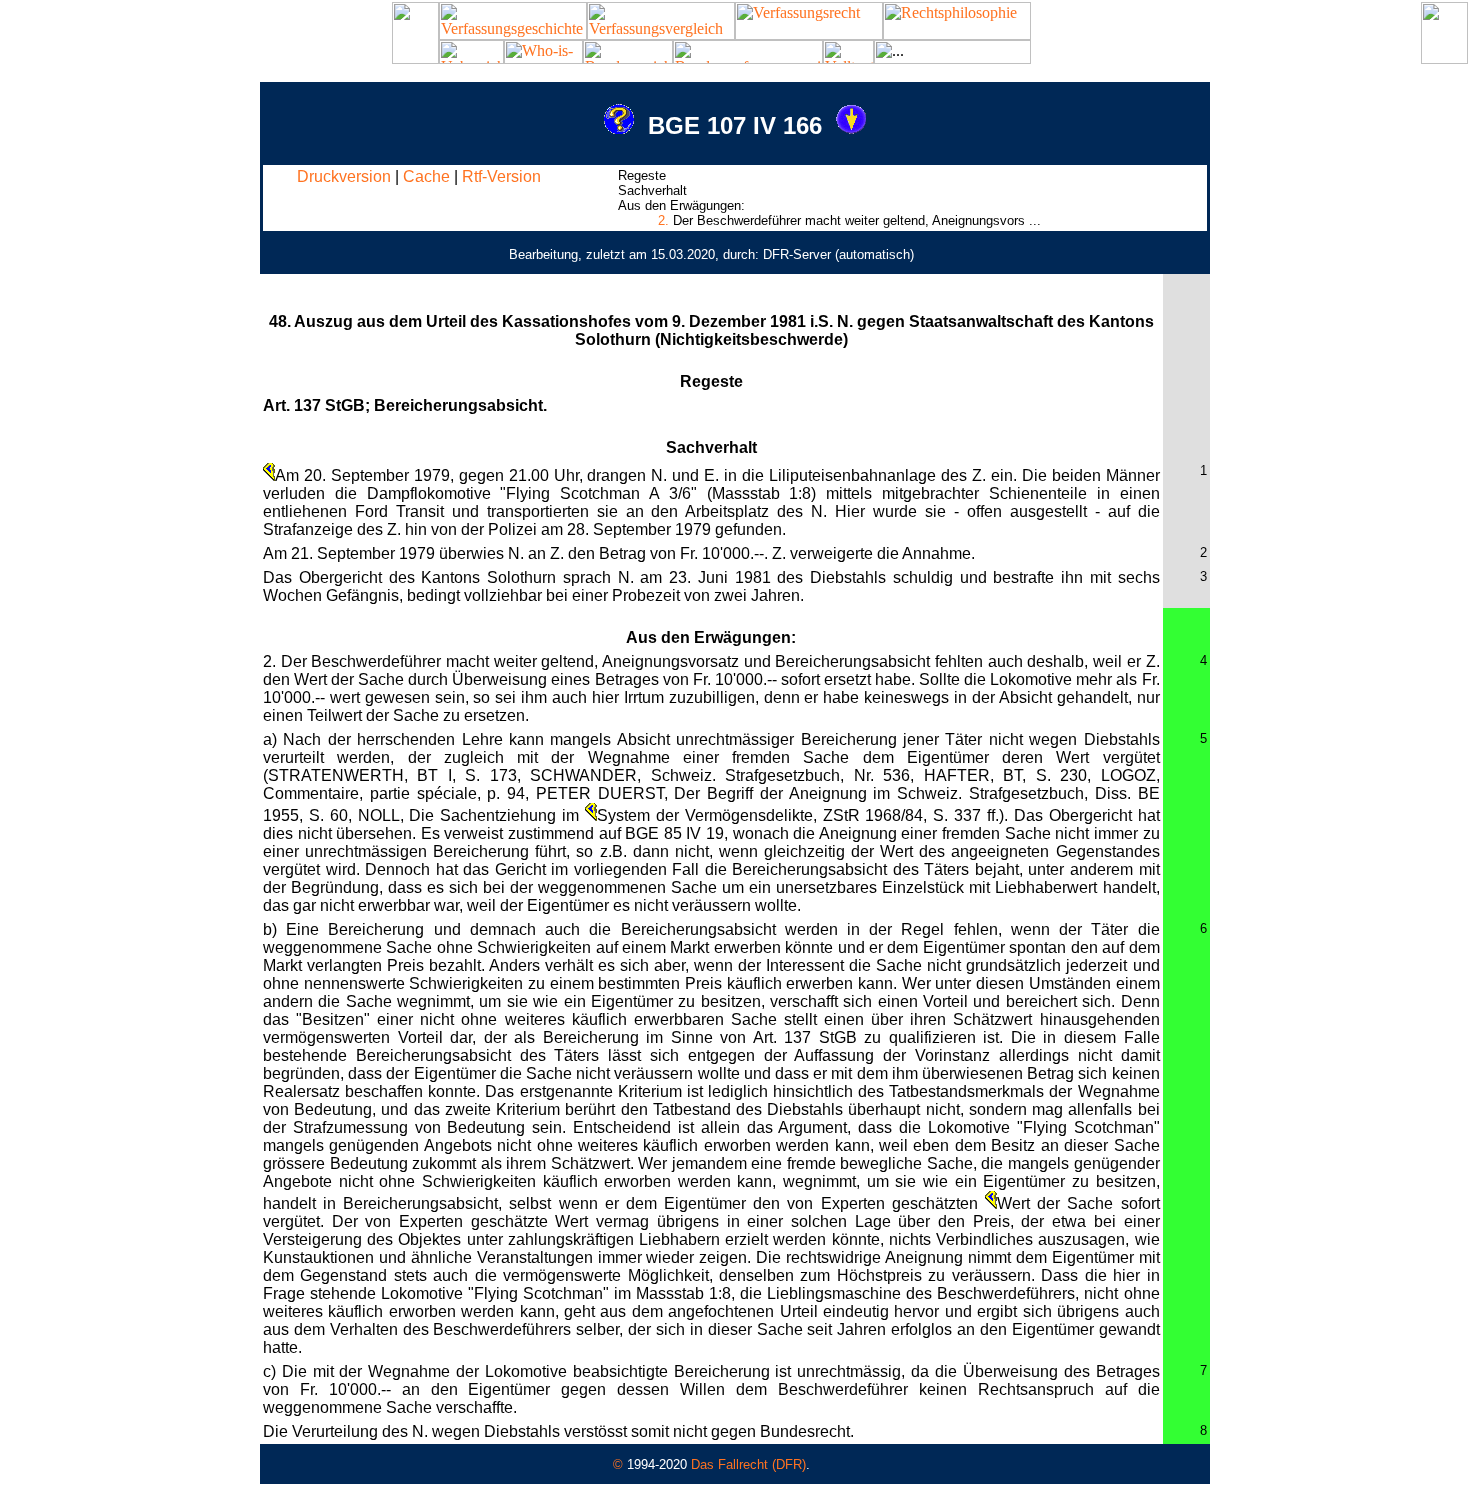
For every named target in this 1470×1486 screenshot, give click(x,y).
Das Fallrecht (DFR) (748, 1464)
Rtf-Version (501, 176)
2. (663, 220)
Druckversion (344, 176)
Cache (426, 176)
